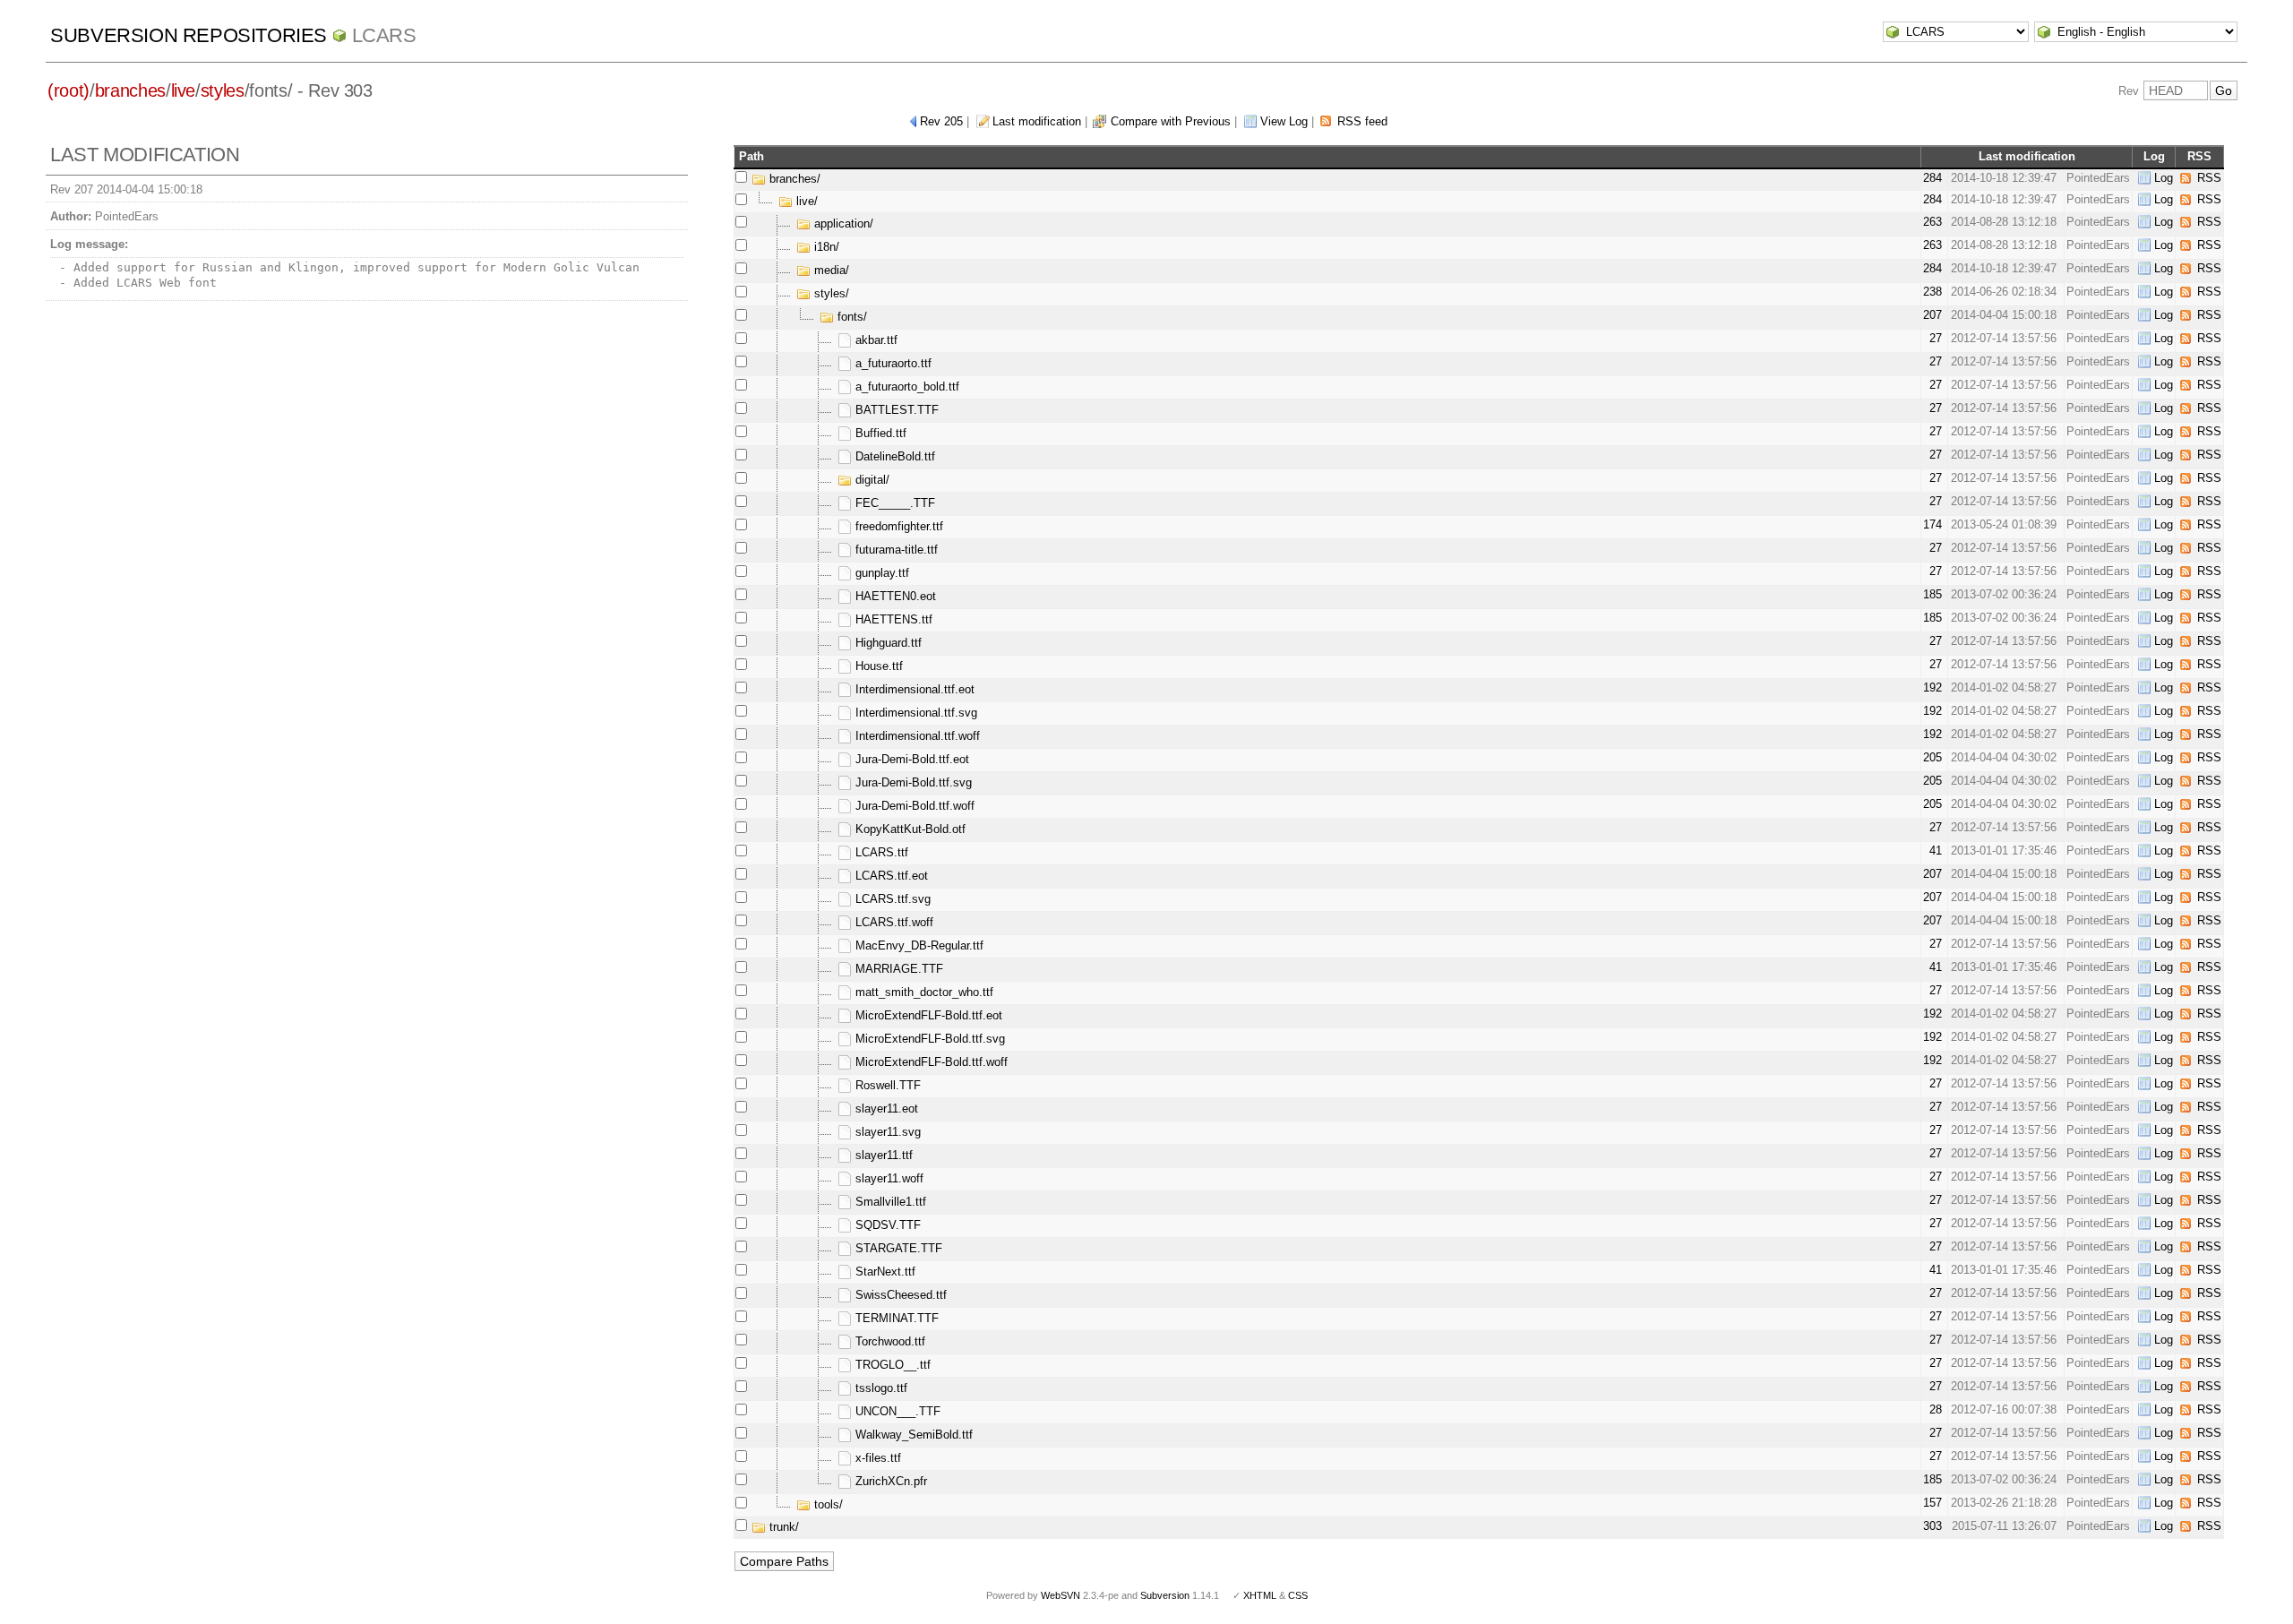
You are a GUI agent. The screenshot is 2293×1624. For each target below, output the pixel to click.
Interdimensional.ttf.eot (913, 689)
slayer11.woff (888, 1178)
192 (1932, 687)
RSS (2209, 178)
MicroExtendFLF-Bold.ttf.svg (928, 1039)
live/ (805, 201)
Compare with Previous (1171, 121)
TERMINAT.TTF (895, 1318)
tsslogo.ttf (880, 1388)
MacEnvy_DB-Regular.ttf (918, 945)
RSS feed (1362, 121)
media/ (830, 270)
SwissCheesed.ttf (899, 1295)
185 (1932, 594)
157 (1932, 1503)
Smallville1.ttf (889, 1202)
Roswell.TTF (886, 1085)
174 (1932, 524)
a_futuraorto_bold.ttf (906, 387)
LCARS (384, 35)
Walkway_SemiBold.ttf (912, 1435)
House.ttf (877, 666)
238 (1932, 292)
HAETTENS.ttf (892, 619)
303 (1932, 1526)
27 (1936, 338)
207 (1932, 315)
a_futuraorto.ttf (892, 363)
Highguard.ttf (887, 643)
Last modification (1037, 121)
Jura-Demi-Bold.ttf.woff (913, 806)
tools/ (827, 1504)
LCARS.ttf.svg (891, 899)
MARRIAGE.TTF (897, 969)
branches (130, 90)
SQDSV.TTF (886, 1225)
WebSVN (1061, 1595)
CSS (1298, 1595)
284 (1932, 178)
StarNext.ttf (884, 1272)
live (184, 90)
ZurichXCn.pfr (889, 1481)
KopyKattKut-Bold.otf (909, 829)
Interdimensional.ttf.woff (916, 736)
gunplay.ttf (880, 573)
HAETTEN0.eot (894, 596)
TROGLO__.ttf (891, 1365)
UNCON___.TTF (896, 1411)
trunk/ (782, 1527)
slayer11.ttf (882, 1155)
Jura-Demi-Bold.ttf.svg (912, 782)
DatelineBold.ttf (893, 456)
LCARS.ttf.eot (890, 876)
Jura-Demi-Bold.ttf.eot (910, 759)
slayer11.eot (885, 1108)
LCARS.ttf (880, 852)
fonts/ (850, 317)
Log (2164, 178)
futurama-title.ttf (895, 550)
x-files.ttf (876, 1458)
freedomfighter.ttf (897, 526)
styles (223, 90)
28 (1936, 1409)
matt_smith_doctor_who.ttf (923, 992)
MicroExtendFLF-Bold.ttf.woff (930, 1062)
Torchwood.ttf (889, 1341)
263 (1932, 222)
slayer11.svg (886, 1132)
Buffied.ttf (879, 433)
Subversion (1165, 1595)
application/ (842, 223)
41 (1936, 851)
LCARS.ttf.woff (893, 922)
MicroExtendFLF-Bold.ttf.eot (927, 1015)
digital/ (871, 480)
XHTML (1260, 1595)
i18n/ (825, 247)
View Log (1284, 121)
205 (1932, 757)
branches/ (793, 179)
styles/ (830, 293)
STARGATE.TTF (897, 1248)
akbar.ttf (875, 340)
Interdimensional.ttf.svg (915, 713)
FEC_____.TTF (893, 503)
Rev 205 (941, 121)
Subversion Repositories (189, 35)
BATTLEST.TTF (895, 410)
